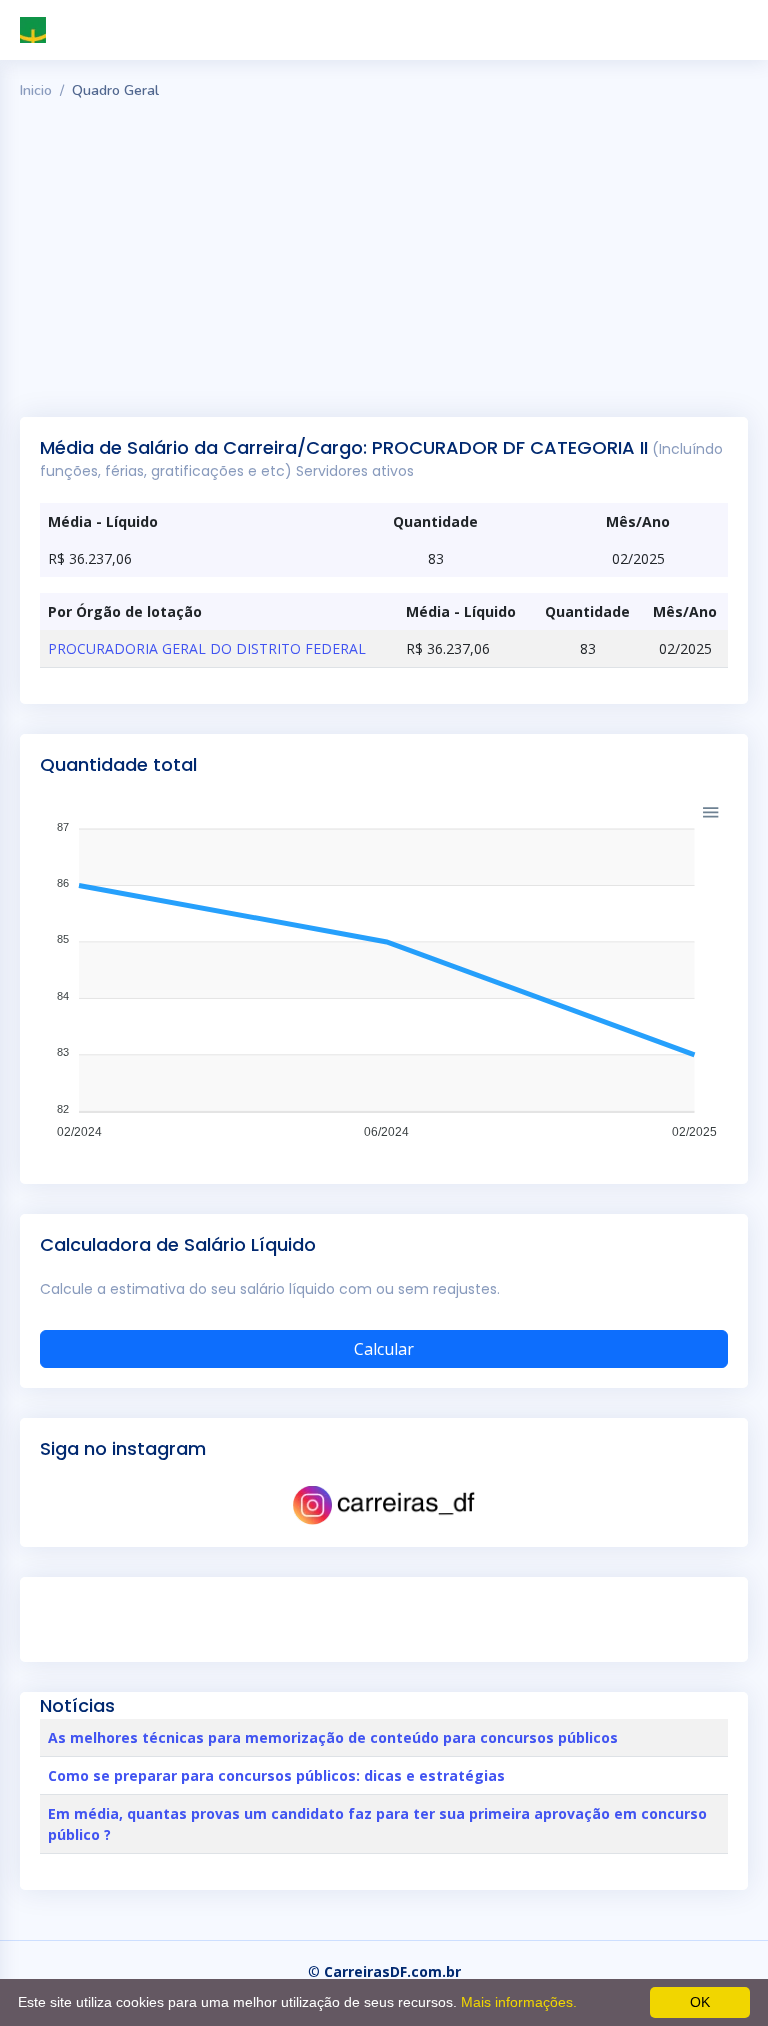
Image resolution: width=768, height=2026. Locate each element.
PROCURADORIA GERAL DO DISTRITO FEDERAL (207, 648)
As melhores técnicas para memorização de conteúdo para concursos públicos (333, 1737)
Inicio (36, 90)
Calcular (384, 1349)
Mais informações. (519, 2002)
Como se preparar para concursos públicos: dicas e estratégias (276, 1775)
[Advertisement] (384, 257)
